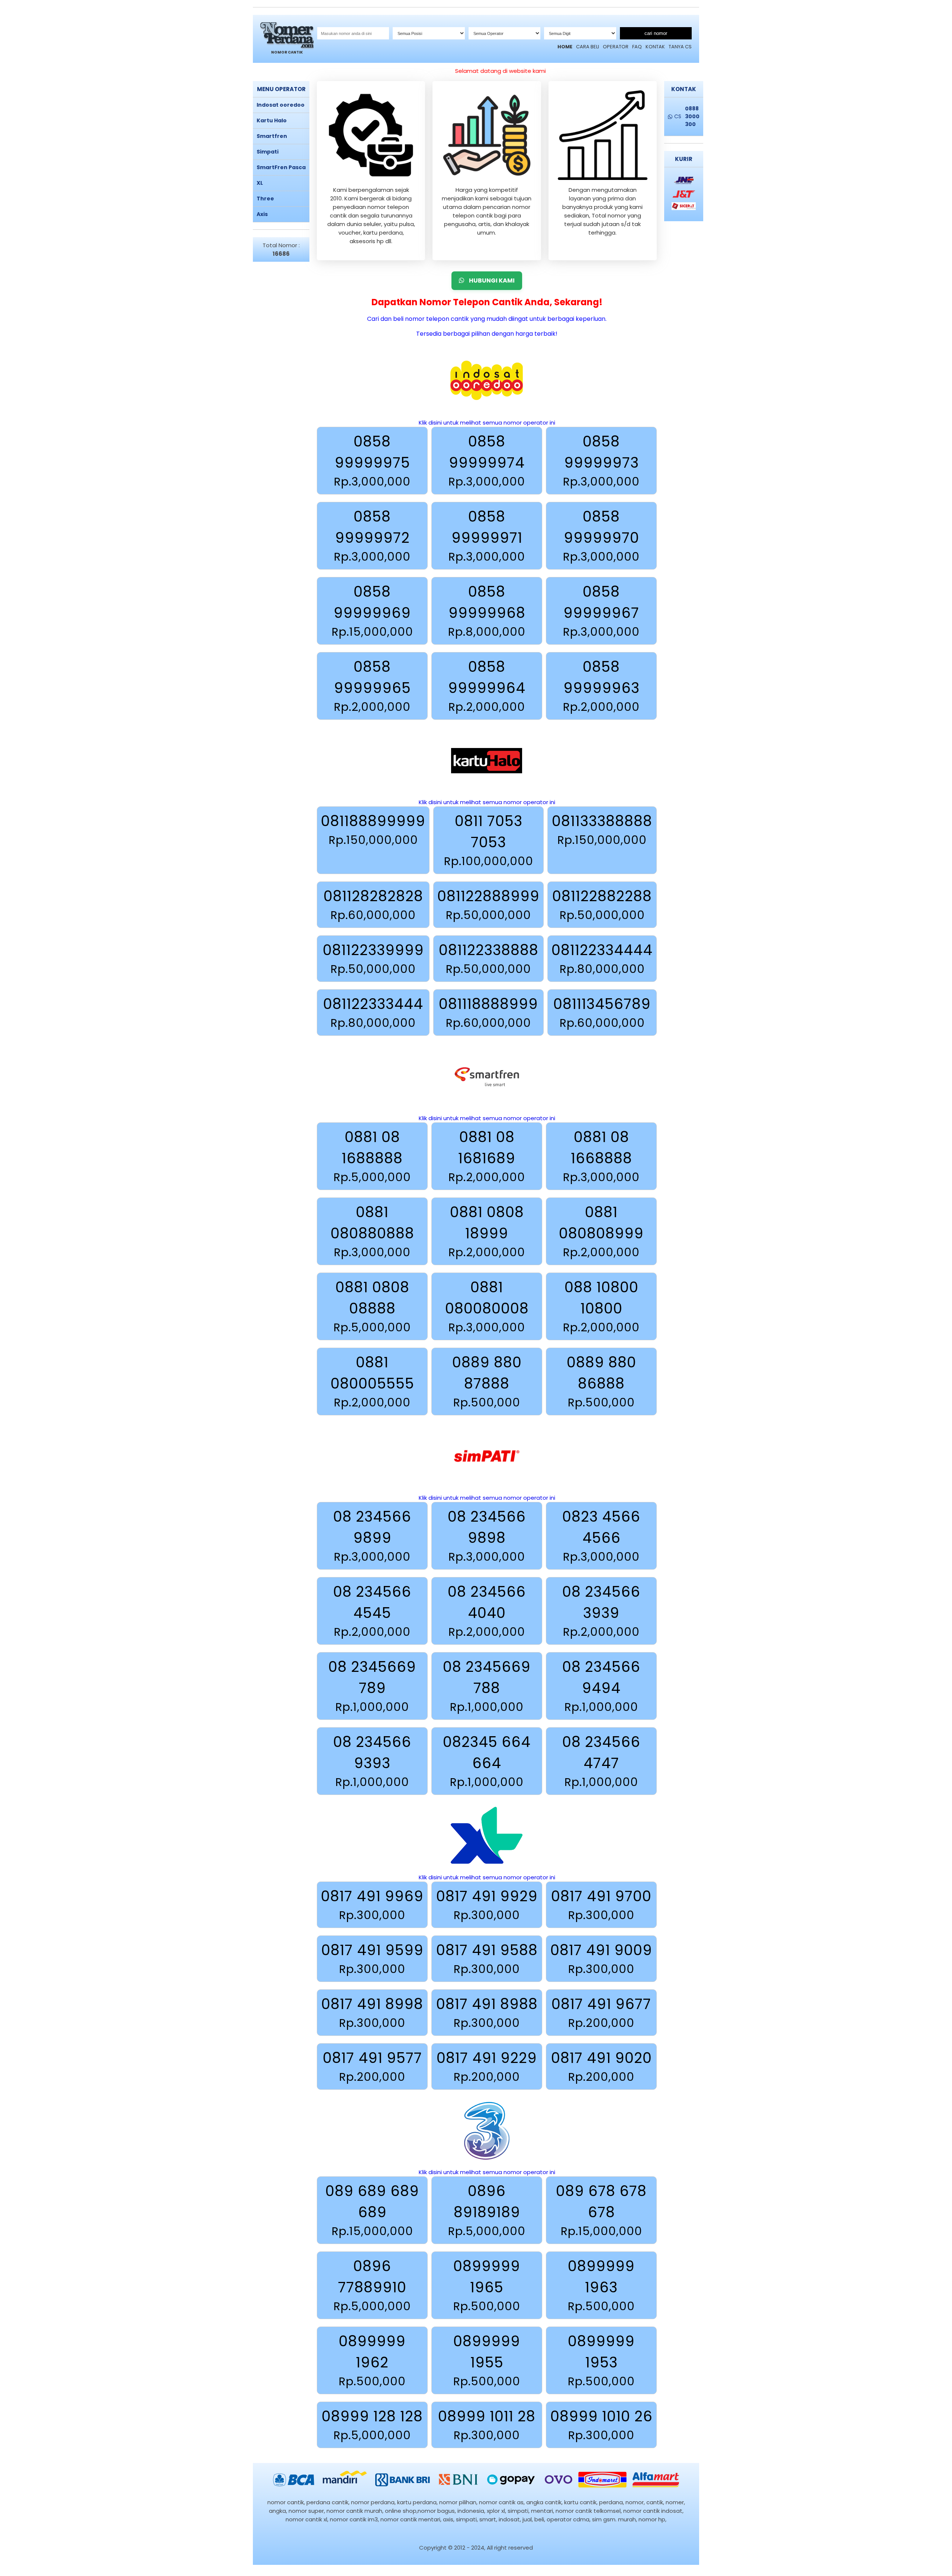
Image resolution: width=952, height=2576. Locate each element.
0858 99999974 (487, 461)
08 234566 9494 (601, 1686)
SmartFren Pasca (281, 167)
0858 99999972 (372, 536)
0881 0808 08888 (372, 1306)
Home (565, 47)
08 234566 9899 (372, 1536)
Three (265, 199)
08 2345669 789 (372, 1686)
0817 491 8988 (487, 2013)
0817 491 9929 (487, 1905)
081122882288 (602, 905)
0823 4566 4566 (601, 1536)
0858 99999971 (487, 536)
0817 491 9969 (372, 1905)
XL (260, 183)
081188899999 (373, 830)
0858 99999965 (372, 686)
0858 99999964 (487, 686)
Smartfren (272, 136)
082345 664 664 (487, 1761)
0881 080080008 (487, 1306)
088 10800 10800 (601, 1306)
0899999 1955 (487, 2360)
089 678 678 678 (601, 2210)
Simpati (268, 152)
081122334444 (602, 959)
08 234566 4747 (601, 1761)
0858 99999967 (601, 611)
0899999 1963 (601, 2285)
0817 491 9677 (601, 2013)
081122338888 (489, 959)
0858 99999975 (372, 461)
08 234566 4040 (487, 1611)
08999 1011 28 (487, 2425)
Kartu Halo (272, 120)
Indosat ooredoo (281, 105)
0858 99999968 (487, 611)
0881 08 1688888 (372, 1156)
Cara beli (588, 47)
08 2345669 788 (487, 1686)
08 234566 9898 (487, 1536)
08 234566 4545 (372, 1611)
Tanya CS (680, 47)
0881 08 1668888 (601, 1156)
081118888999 (488, 1013)
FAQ (637, 47)
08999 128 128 (372, 2425)
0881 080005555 (372, 1382)
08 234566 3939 (601, 1611)
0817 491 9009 (601, 1959)
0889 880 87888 (487, 1382)
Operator (616, 47)
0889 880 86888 (602, 1382)
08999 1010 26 (602, 2425)
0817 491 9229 (487, 2066)
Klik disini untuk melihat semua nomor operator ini (487, 423)
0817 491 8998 (372, 2013)
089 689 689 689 (372, 2210)
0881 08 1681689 (487, 1156)
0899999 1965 (487, 2285)
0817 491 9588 (487, 1959)
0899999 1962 (372, 2360)
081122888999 (488, 905)
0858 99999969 (372, 611)
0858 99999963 (601, 686)
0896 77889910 (372, 2285)
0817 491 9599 (372, 1959)
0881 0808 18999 (487, 1231)
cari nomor (656, 33)
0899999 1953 (601, 2360)
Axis (262, 214)
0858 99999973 (601, 461)
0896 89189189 (487, 2210)
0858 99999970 (601, 536)
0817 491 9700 (601, 1905)
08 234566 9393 (372, 1761)
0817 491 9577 (372, 2066)
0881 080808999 (601, 1231)
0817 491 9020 (602, 2066)
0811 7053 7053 (489, 840)
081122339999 (373, 959)
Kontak (655, 47)
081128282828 (373, 905)
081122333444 (373, 1013)
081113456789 (602, 1013)
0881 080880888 (372, 1231)
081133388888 (602, 830)
